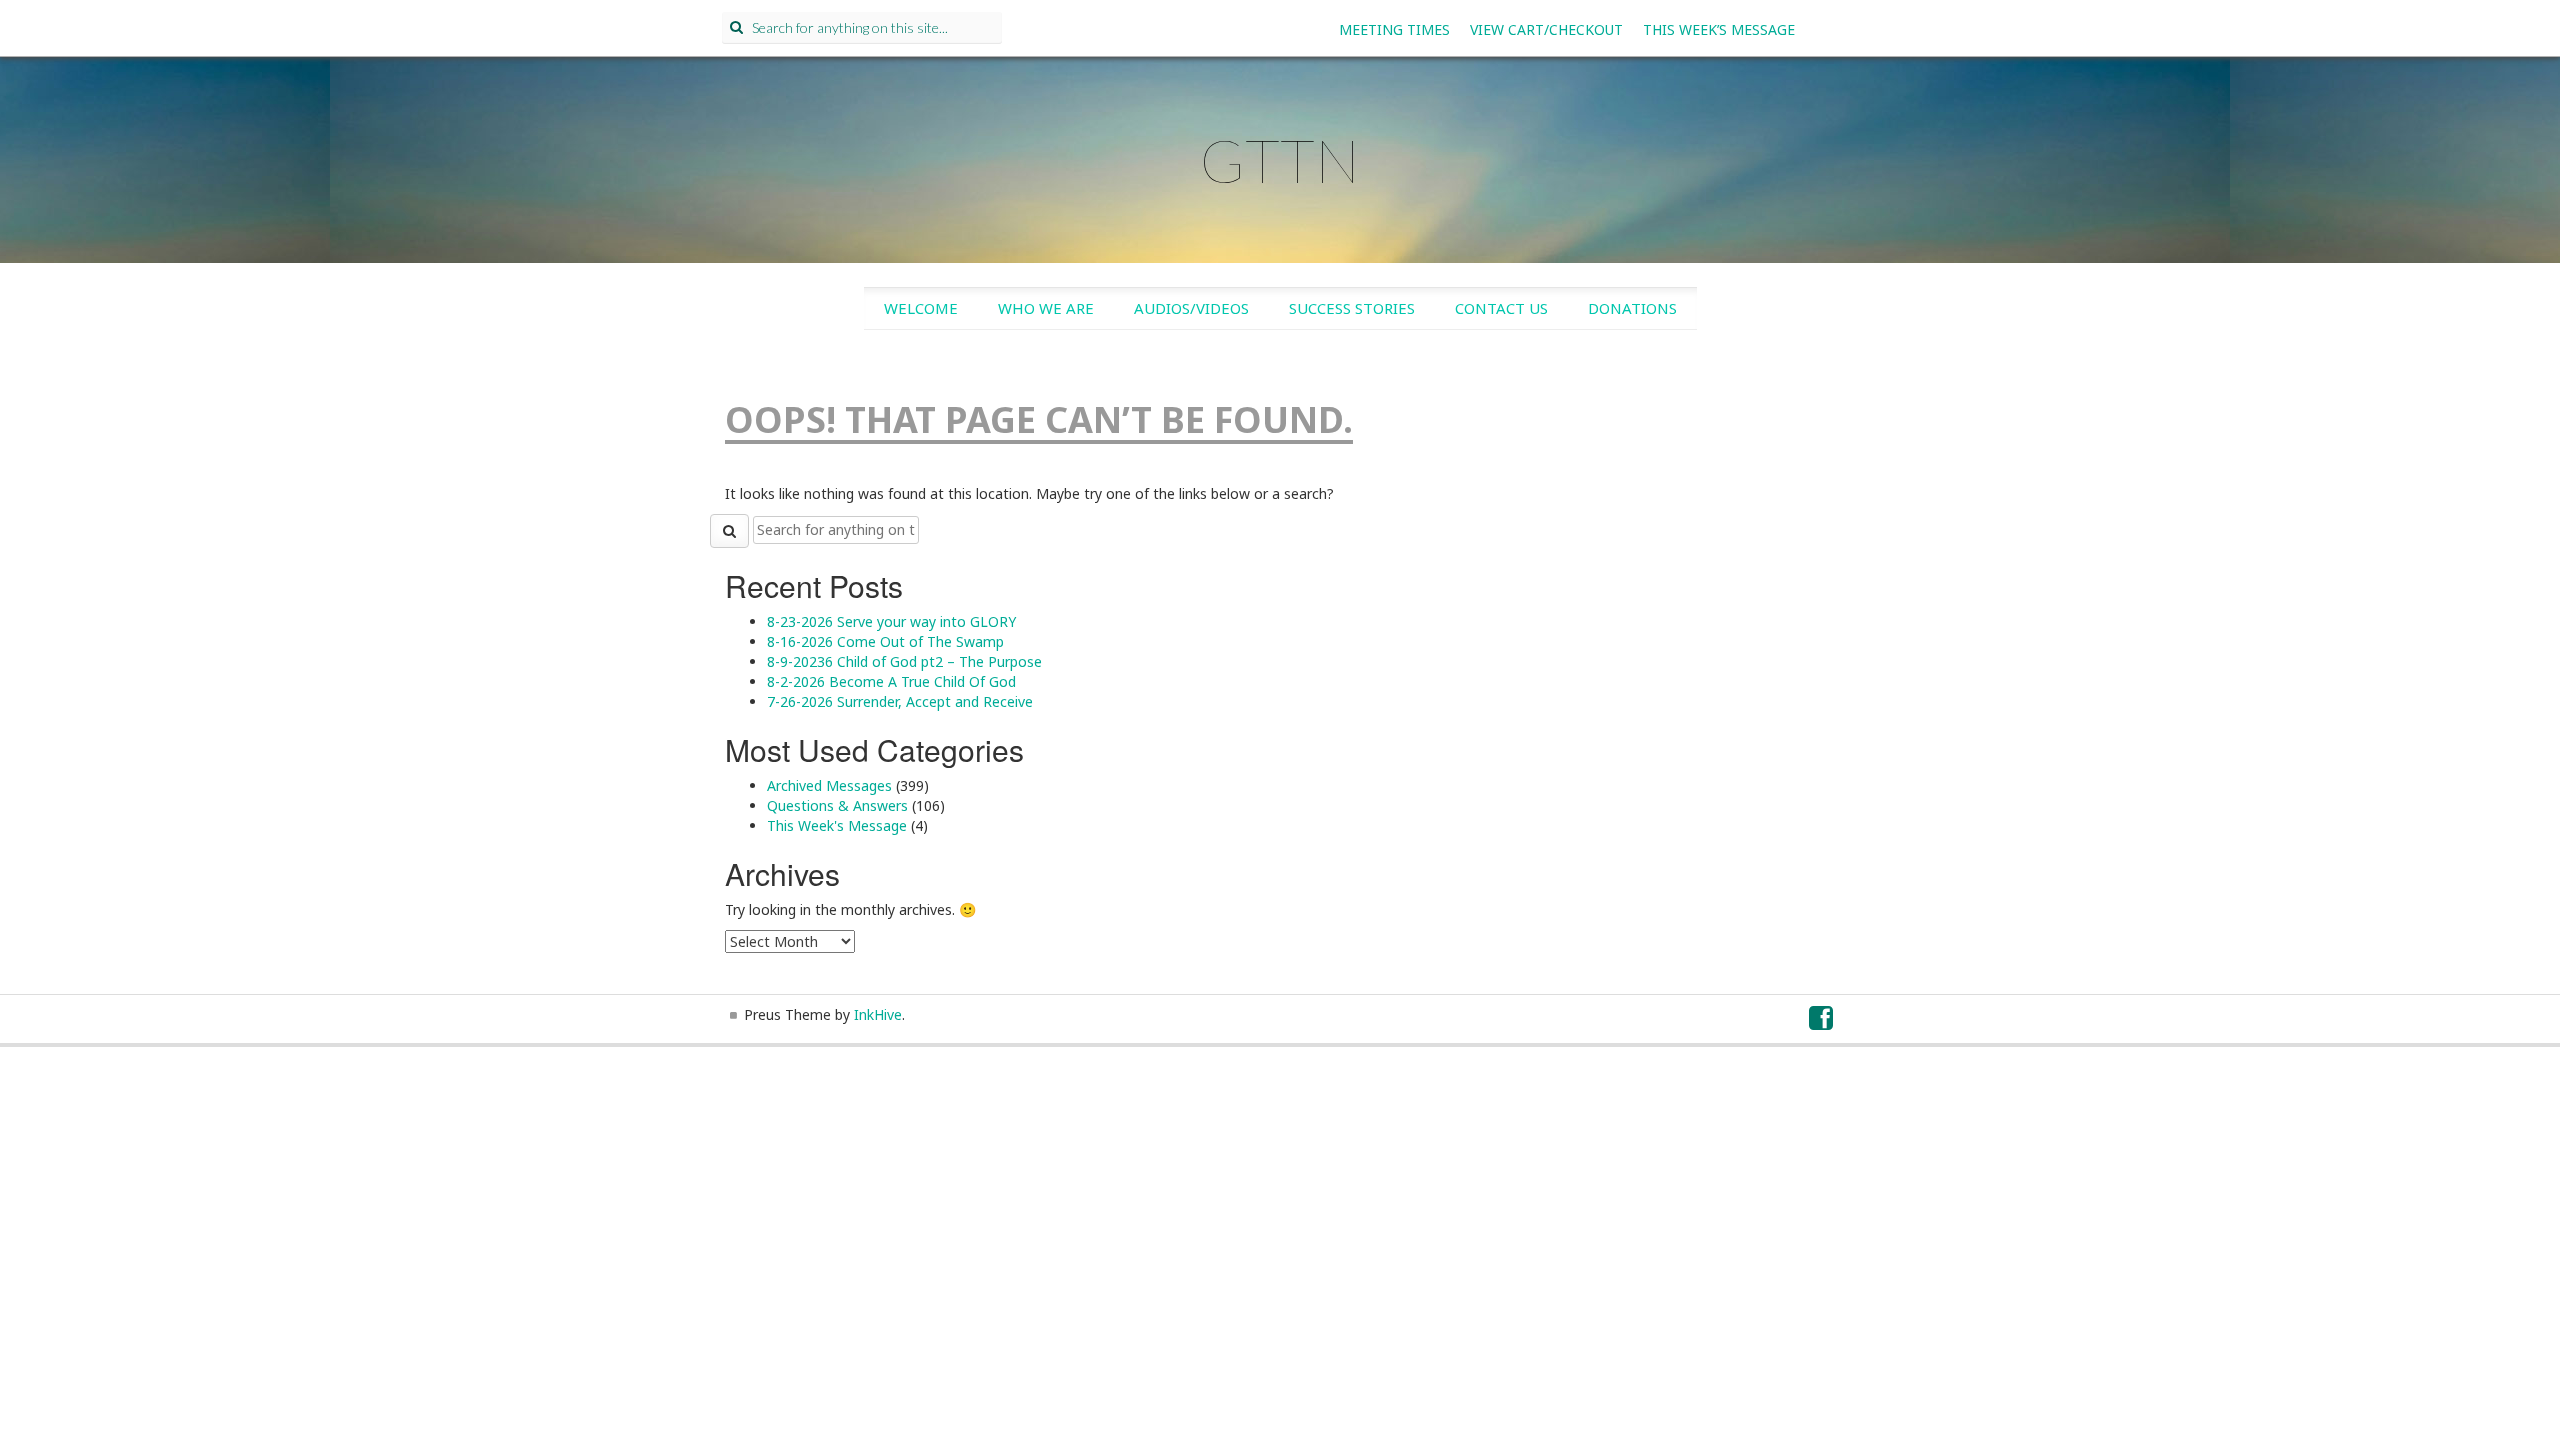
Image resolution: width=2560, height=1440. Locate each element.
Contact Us (1501, 308)
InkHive (878, 1014)
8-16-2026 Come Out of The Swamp (885, 641)
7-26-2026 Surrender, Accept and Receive (900, 701)
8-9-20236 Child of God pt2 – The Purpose (904, 661)
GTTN (1280, 160)
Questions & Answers (837, 805)
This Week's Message (837, 825)
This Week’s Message (1719, 29)
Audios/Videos (1191, 308)
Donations (1632, 308)
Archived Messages (829, 785)
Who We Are (1046, 308)
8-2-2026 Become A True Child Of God (891, 681)
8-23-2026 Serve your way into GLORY (891, 621)
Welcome (921, 308)
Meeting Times (1394, 29)
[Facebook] (1822, 1022)
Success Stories (1352, 308)
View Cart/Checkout (1546, 29)
